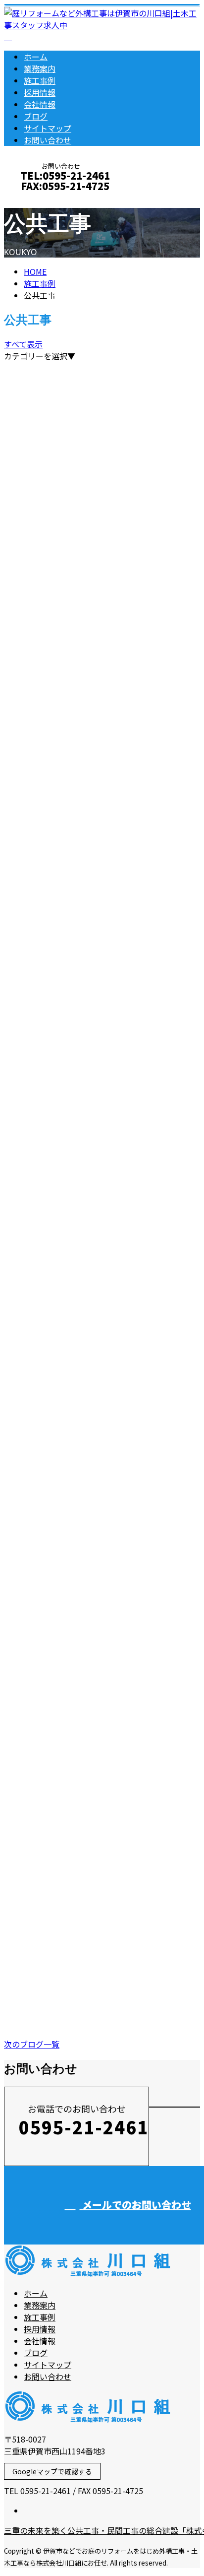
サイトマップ (48, 128)
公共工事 (59, 625)
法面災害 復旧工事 (46, 603)
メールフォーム (39, 199)
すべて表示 (23, 344)
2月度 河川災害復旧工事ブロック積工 (87, 1044)
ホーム (36, 57)
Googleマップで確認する (52, 2471)
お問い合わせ (48, 140)
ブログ (36, 116)
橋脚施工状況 (32, 1635)
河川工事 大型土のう (51, 853)
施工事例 (40, 80)
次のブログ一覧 (32, 2044)
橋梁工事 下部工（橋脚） (60, 980)
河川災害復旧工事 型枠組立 (65, 1913)
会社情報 (40, 104)
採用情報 (40, 92)
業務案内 (40, 68)
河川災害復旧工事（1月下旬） (68, 1357)
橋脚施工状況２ (37, 1108)
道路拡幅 (23, 916)
